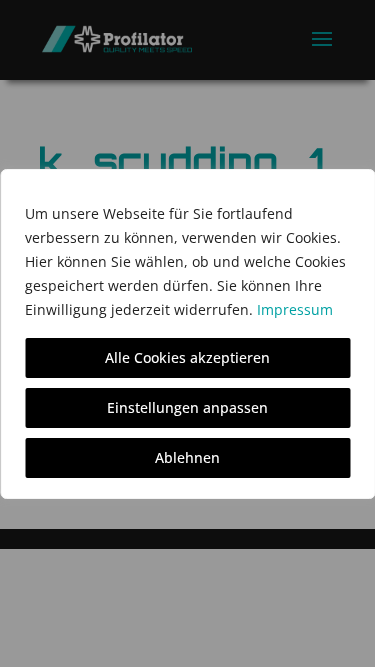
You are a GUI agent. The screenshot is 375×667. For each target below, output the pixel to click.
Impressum (295, 309)
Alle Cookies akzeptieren (187, 357)
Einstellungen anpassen (187, 407)
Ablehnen (187, 457)
